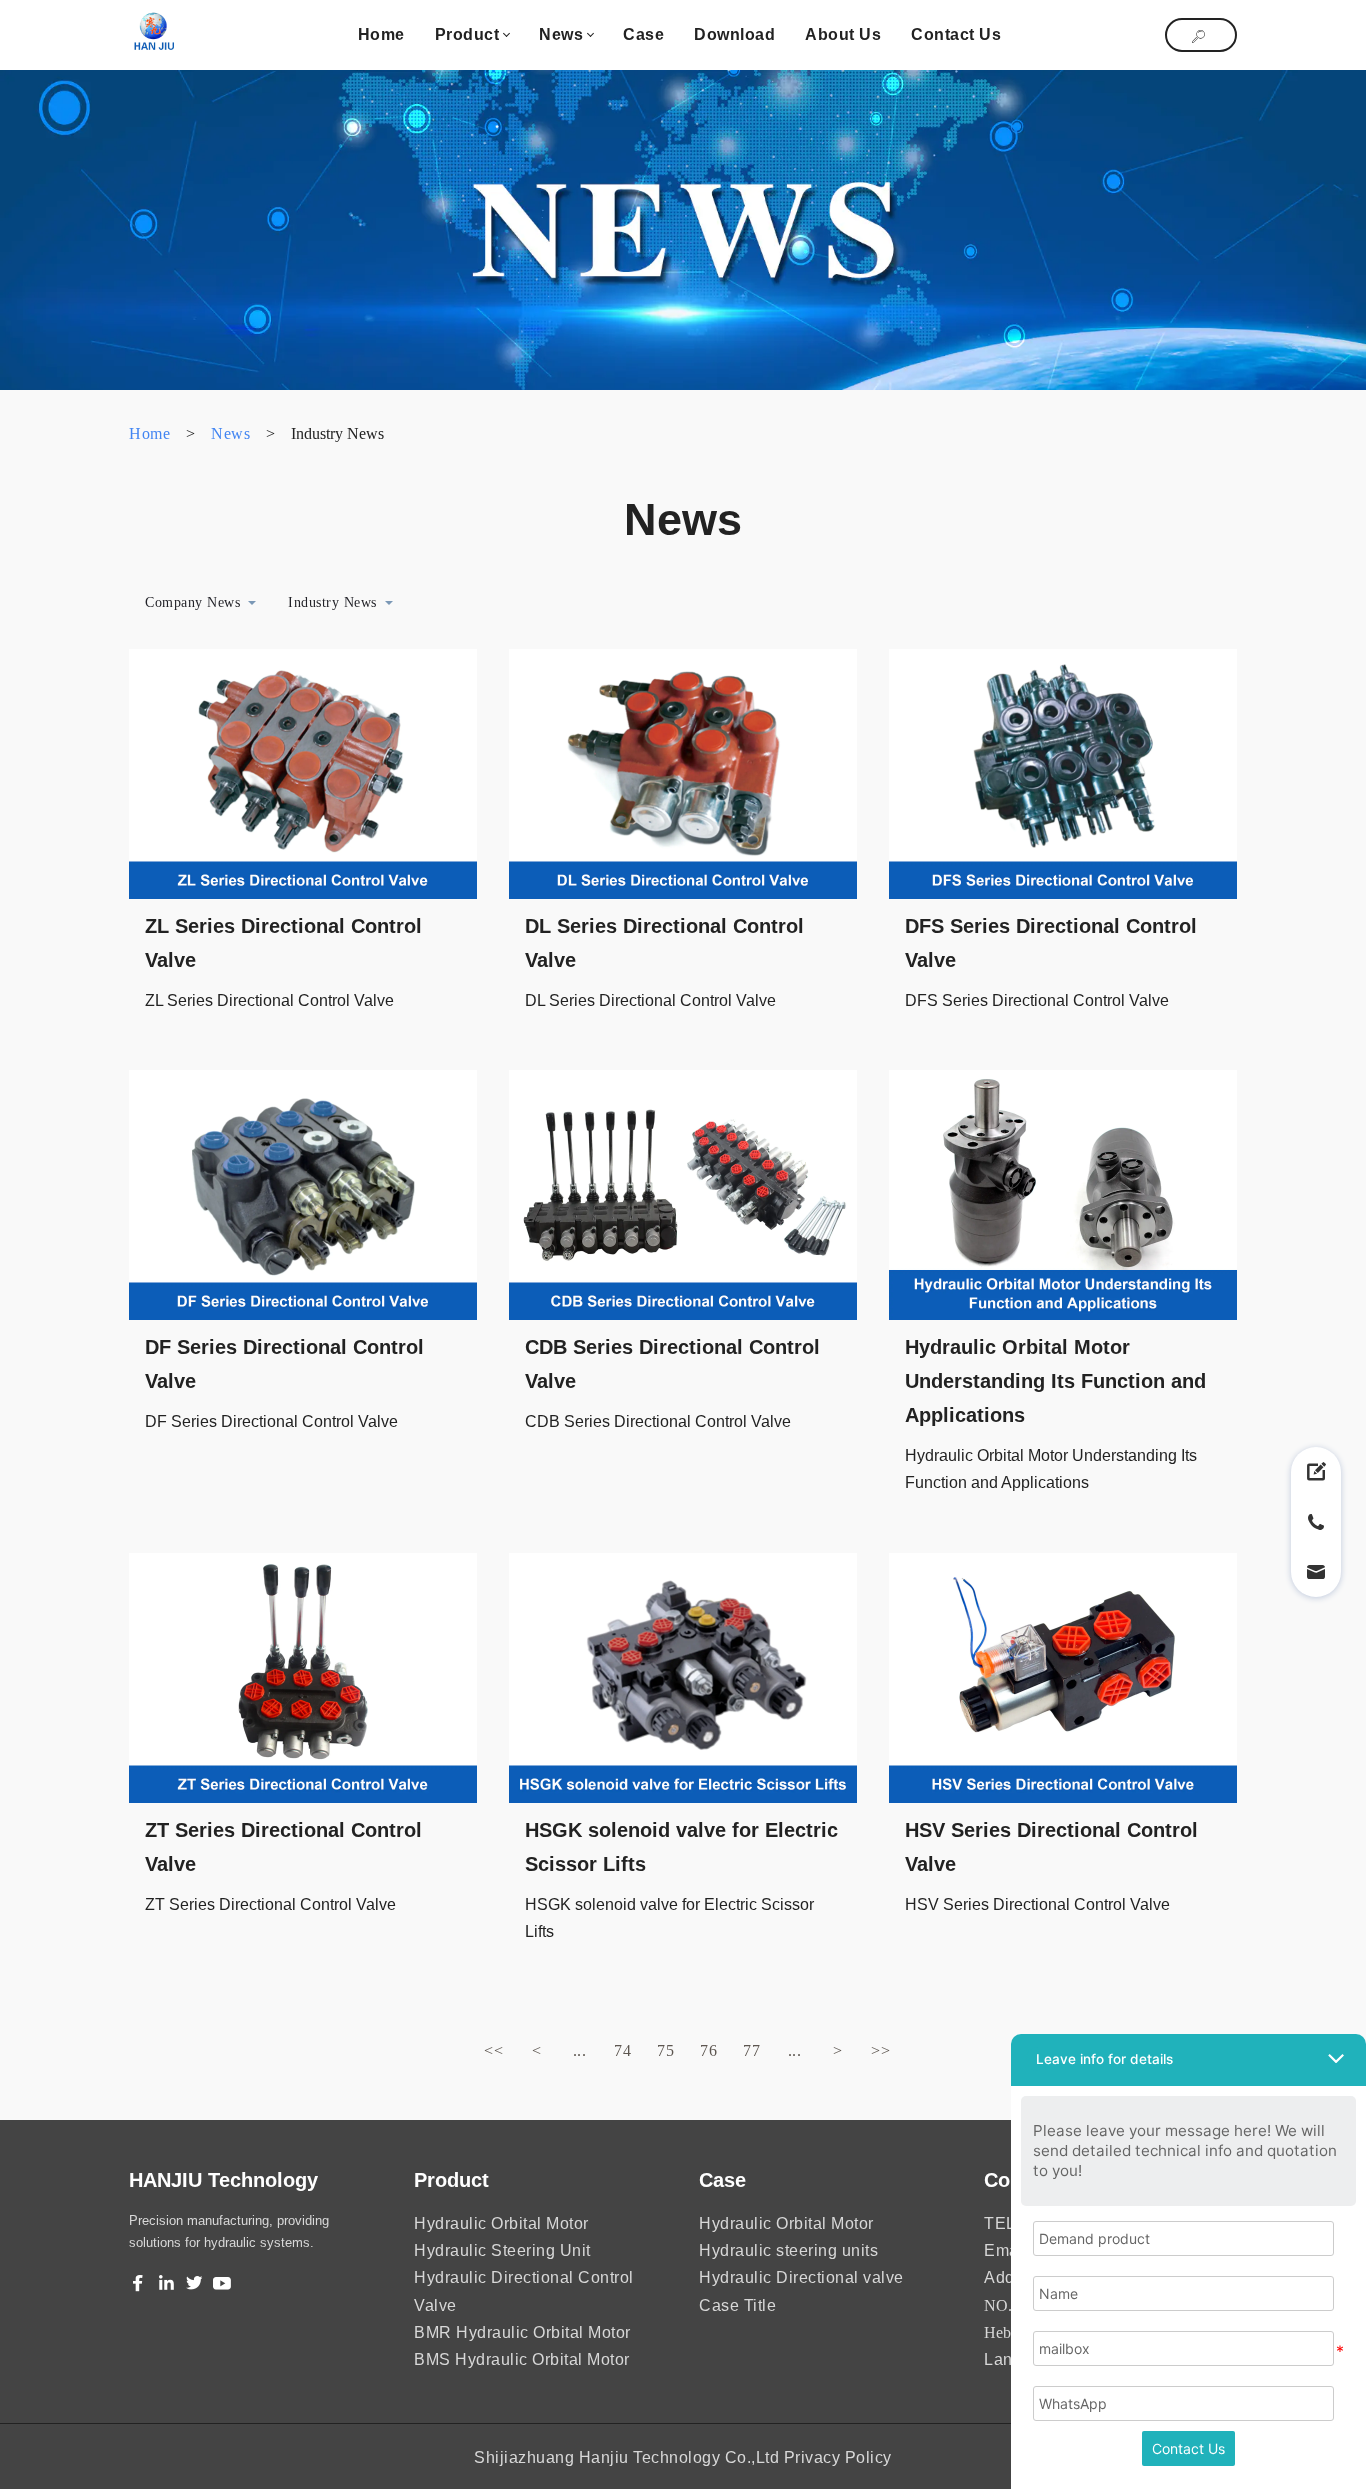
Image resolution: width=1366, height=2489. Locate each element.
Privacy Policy (838, 2457)
